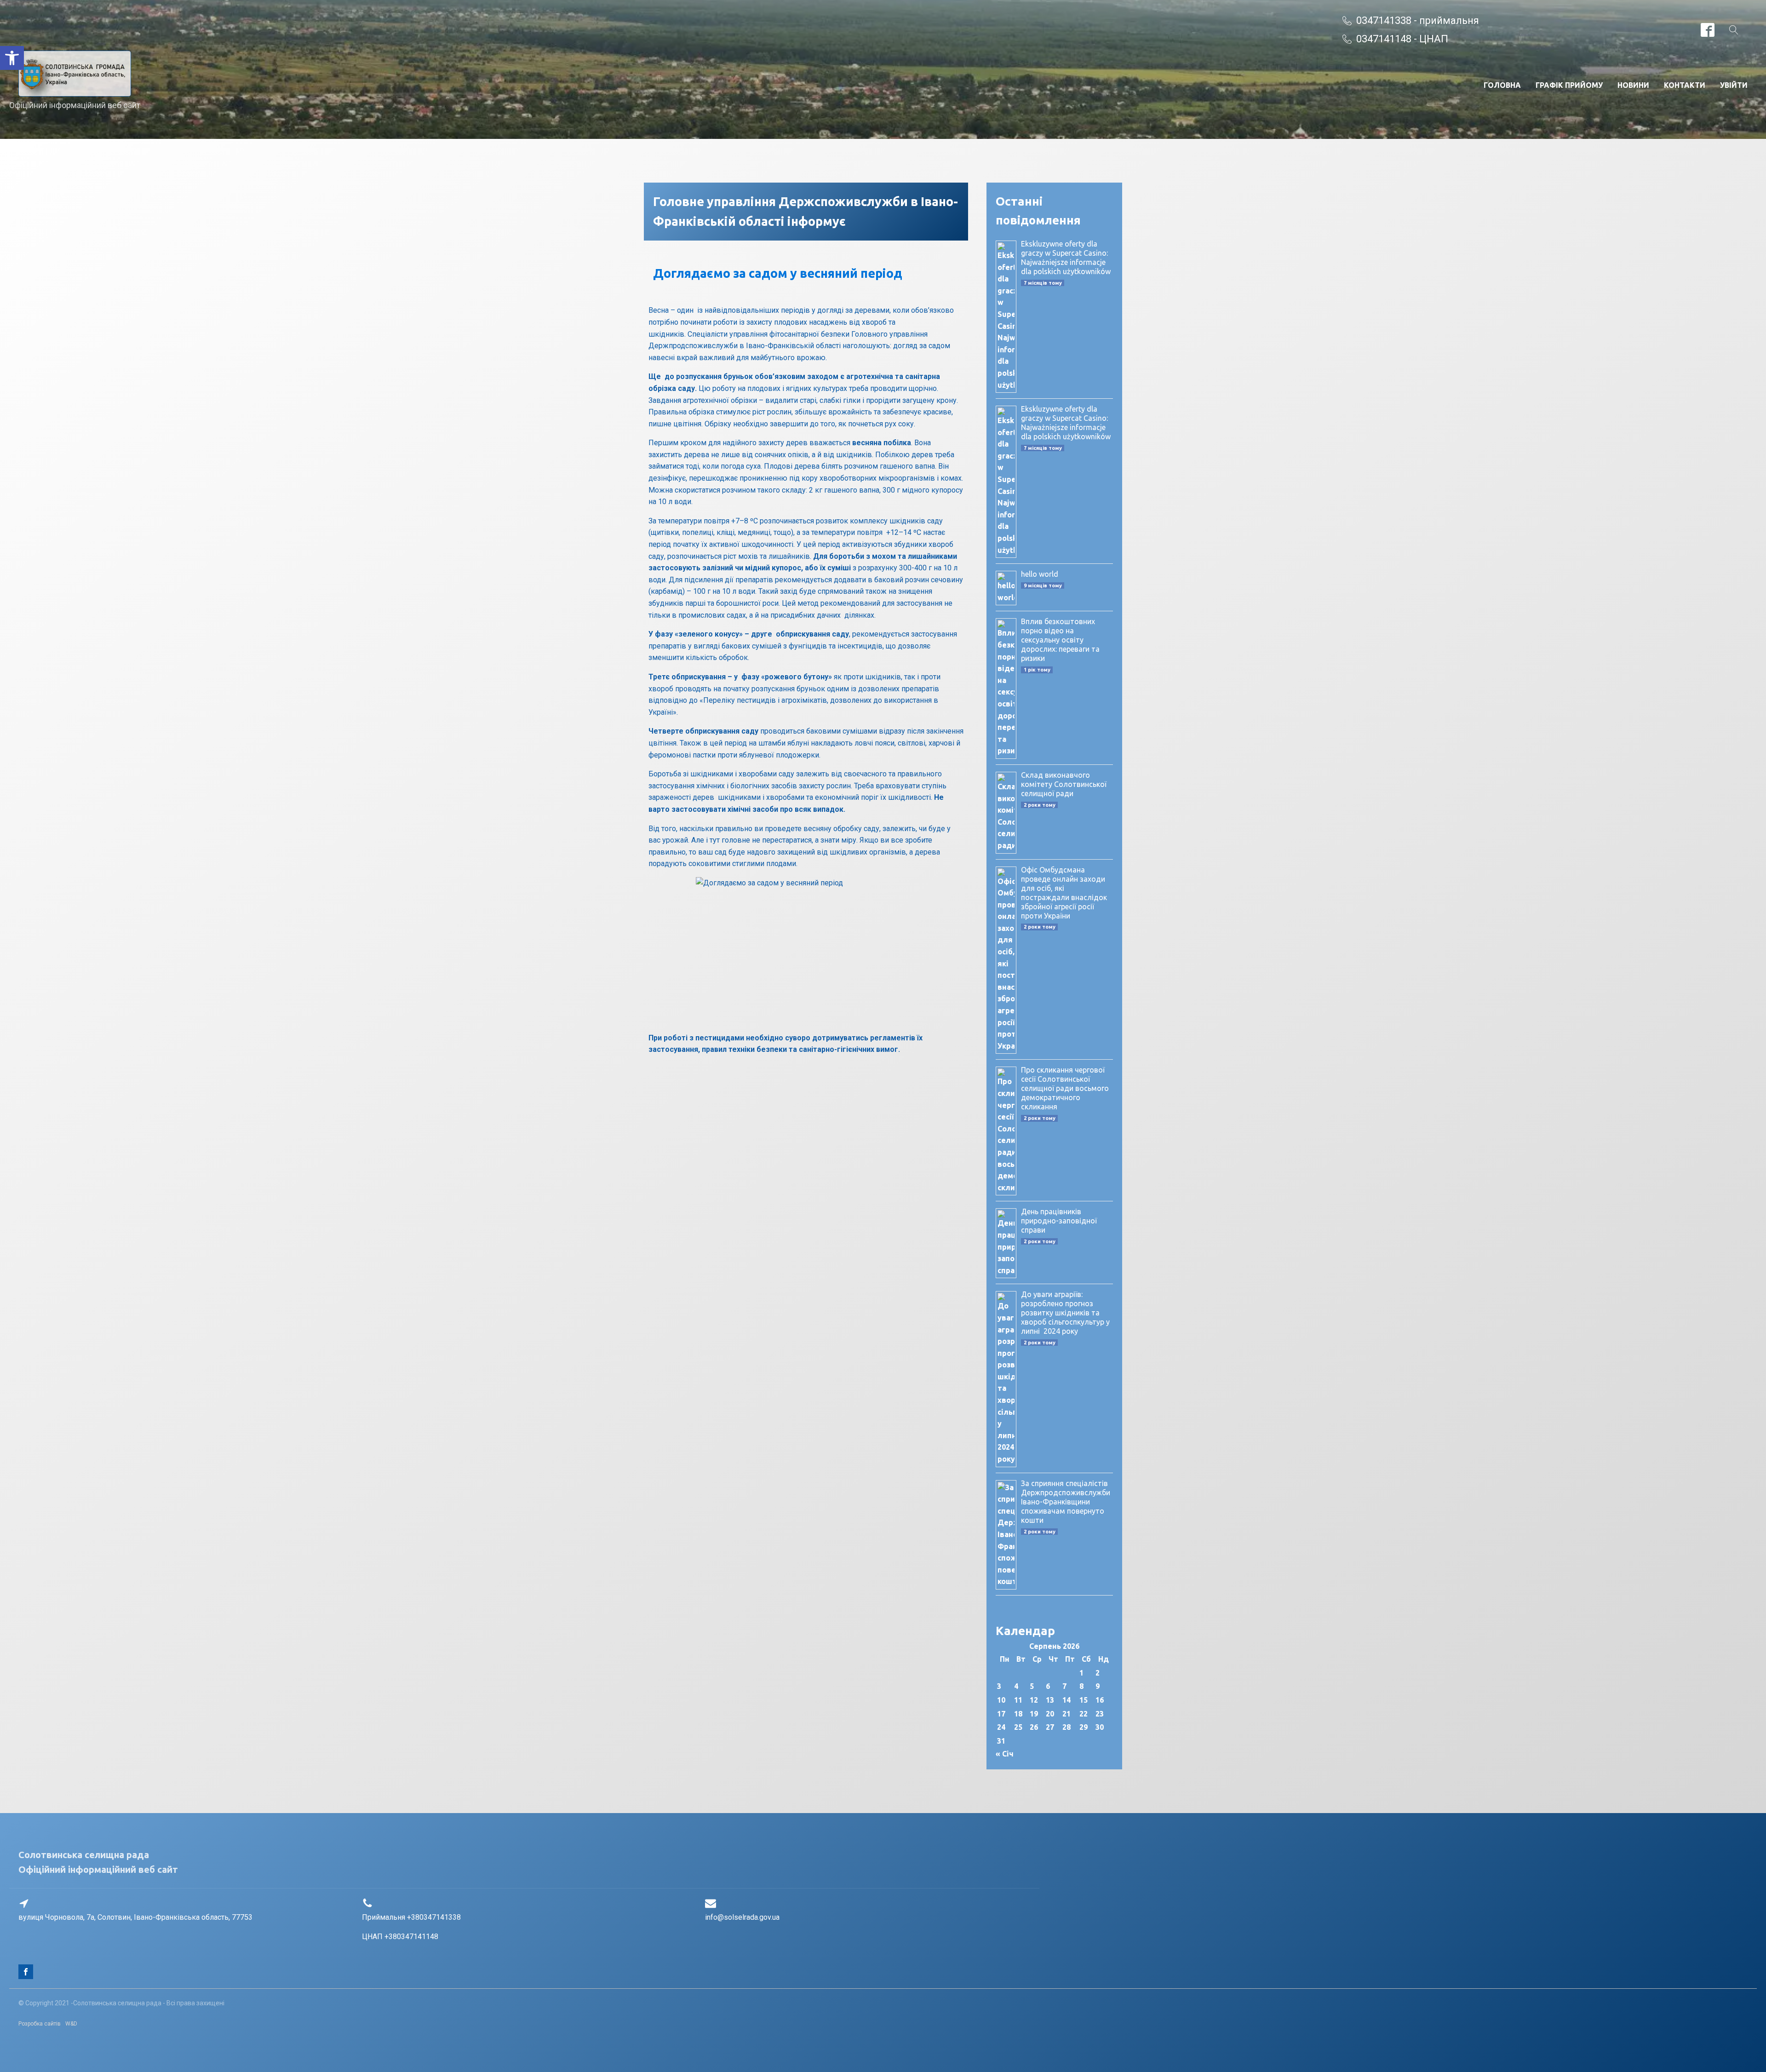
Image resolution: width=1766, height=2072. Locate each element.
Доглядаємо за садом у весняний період (778, 273)
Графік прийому (1569, 85)
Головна (1502, 85)
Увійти (1734, 85)
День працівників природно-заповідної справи (1059, 1221)
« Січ (1005, 1754)
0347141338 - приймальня (1418, 20)
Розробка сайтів (40, 2024)
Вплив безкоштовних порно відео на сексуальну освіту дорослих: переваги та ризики (1060, 640)
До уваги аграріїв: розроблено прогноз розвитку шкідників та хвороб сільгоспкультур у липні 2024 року (1065, 1313)
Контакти (1685, 85)
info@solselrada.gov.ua (742, 1917)
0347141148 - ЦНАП (1402, 39)
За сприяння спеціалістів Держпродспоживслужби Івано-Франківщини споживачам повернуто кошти (1066, 1502)
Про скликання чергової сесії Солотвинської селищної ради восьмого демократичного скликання (1065, 1088)
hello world (1040, 574)
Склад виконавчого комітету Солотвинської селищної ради (1064, 784)
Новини (1633, 85)
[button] (12, 58)
